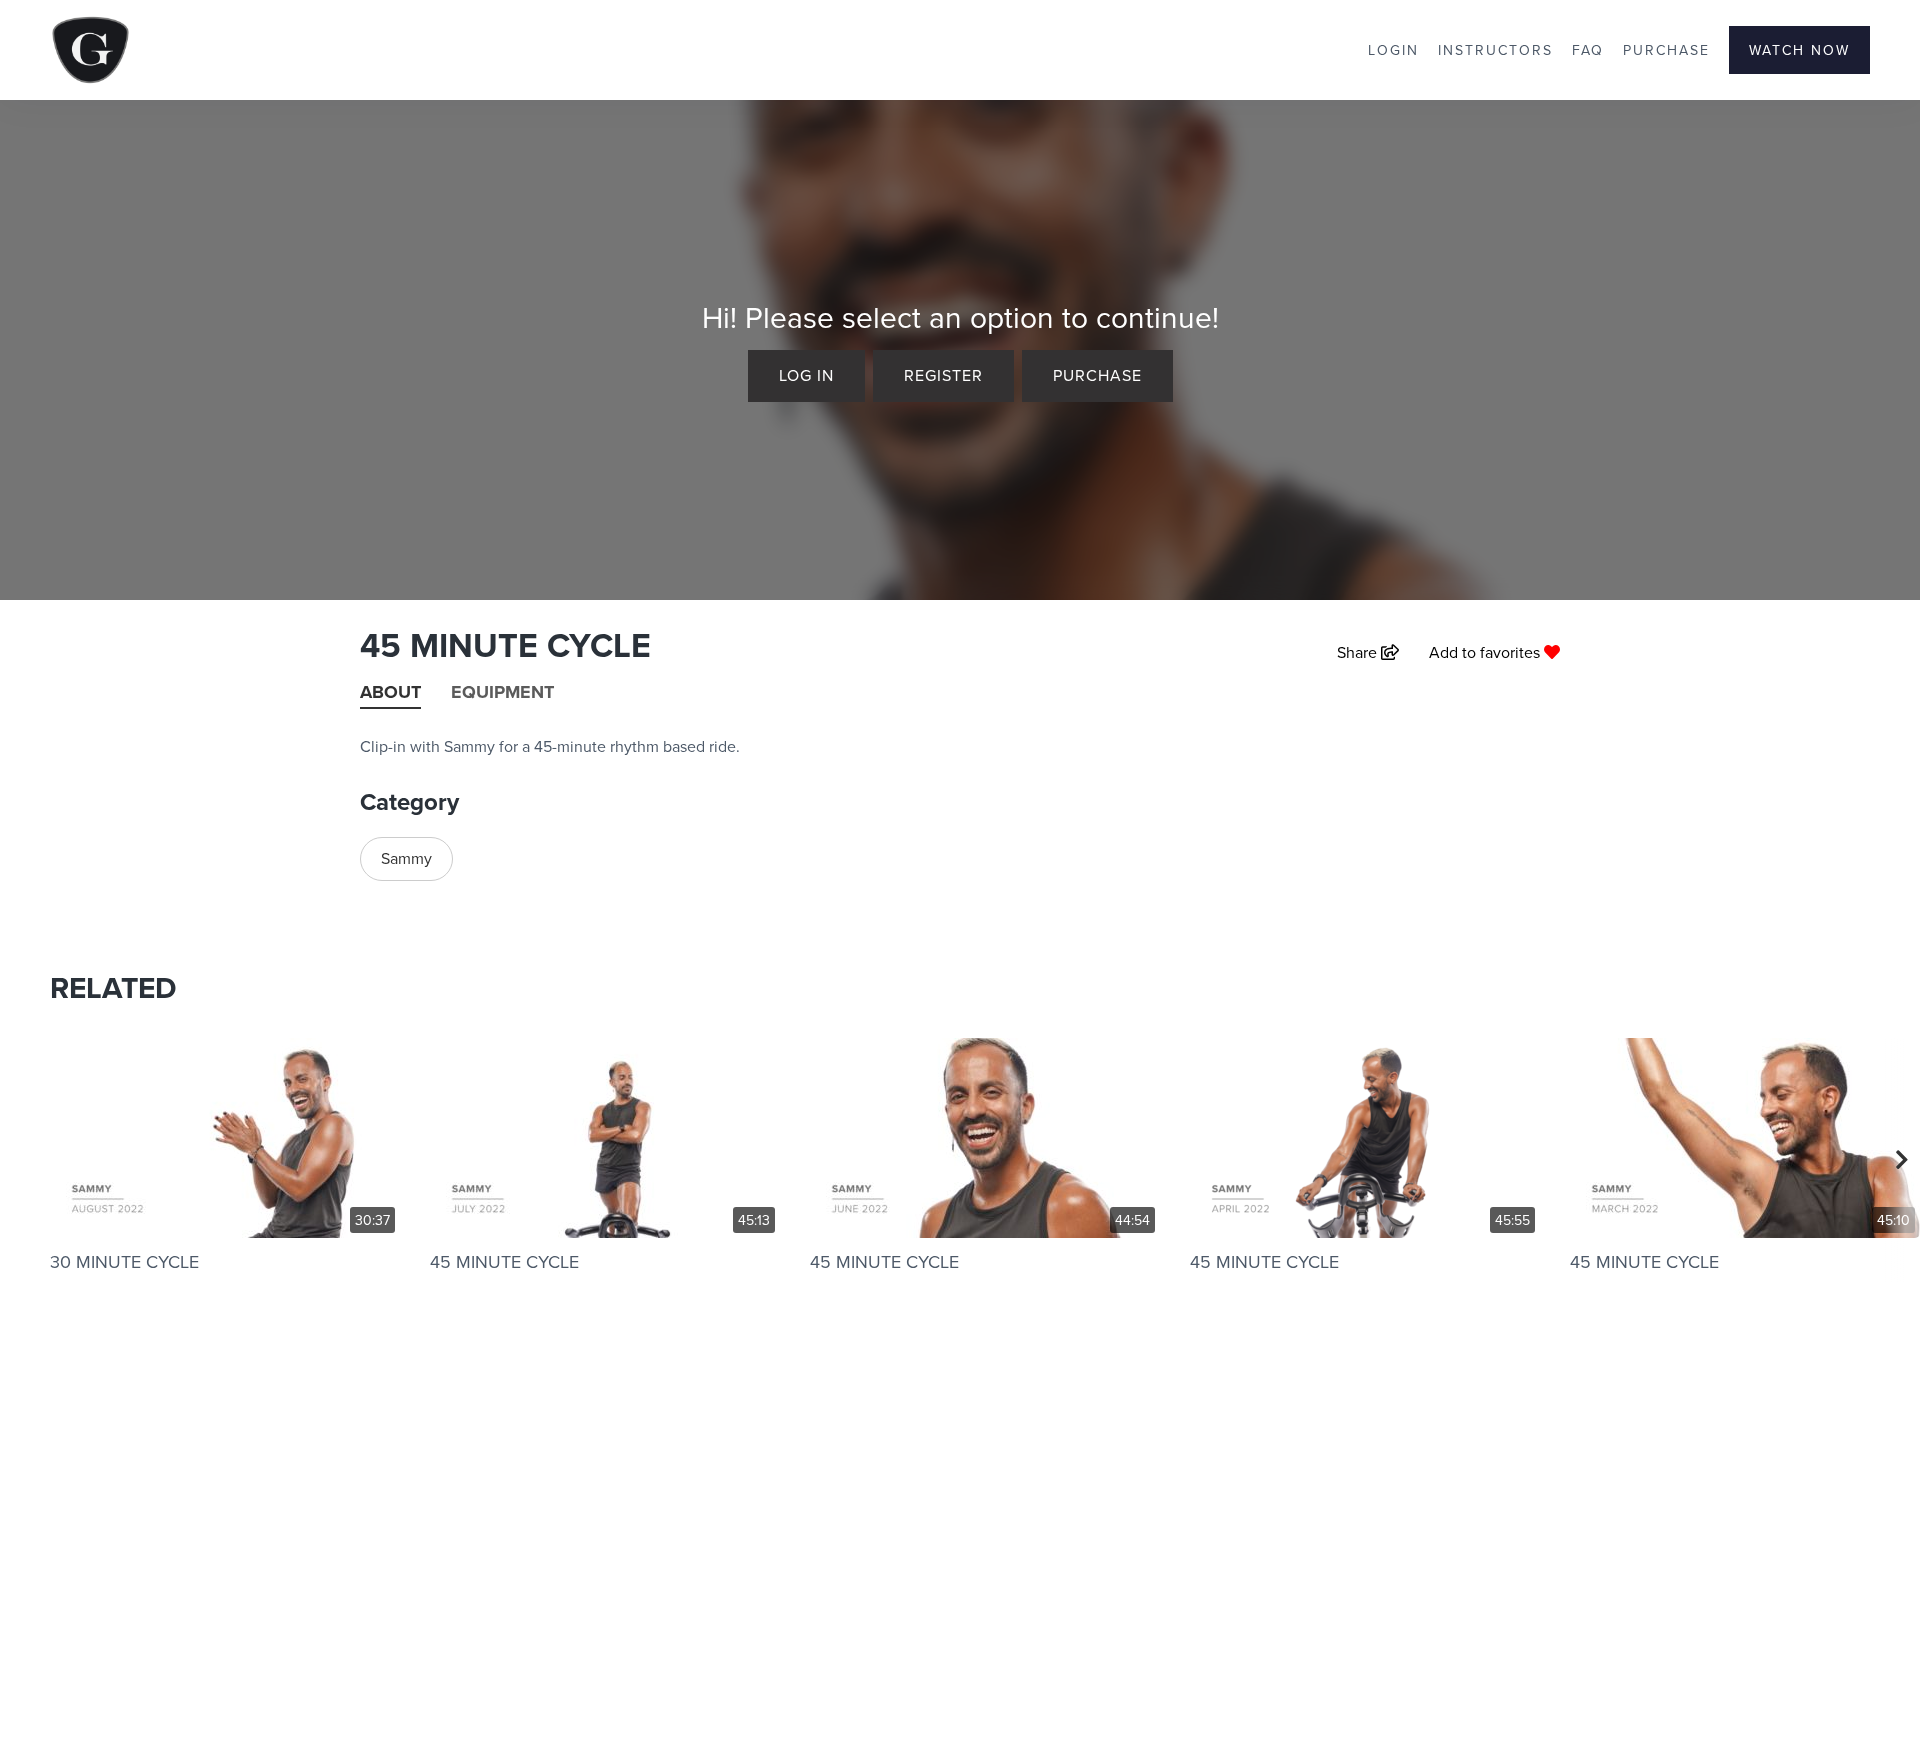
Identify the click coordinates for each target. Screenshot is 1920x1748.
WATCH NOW (1799, 50)
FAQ (1588, 50)
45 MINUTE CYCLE (504, 1261)
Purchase (1666, 50)
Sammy (406, 858)
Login (1393, 50)
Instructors (1495, 50)
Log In (806, 375)
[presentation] (1902, 1160)
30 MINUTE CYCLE (124, 1261)
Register (943, 375)
